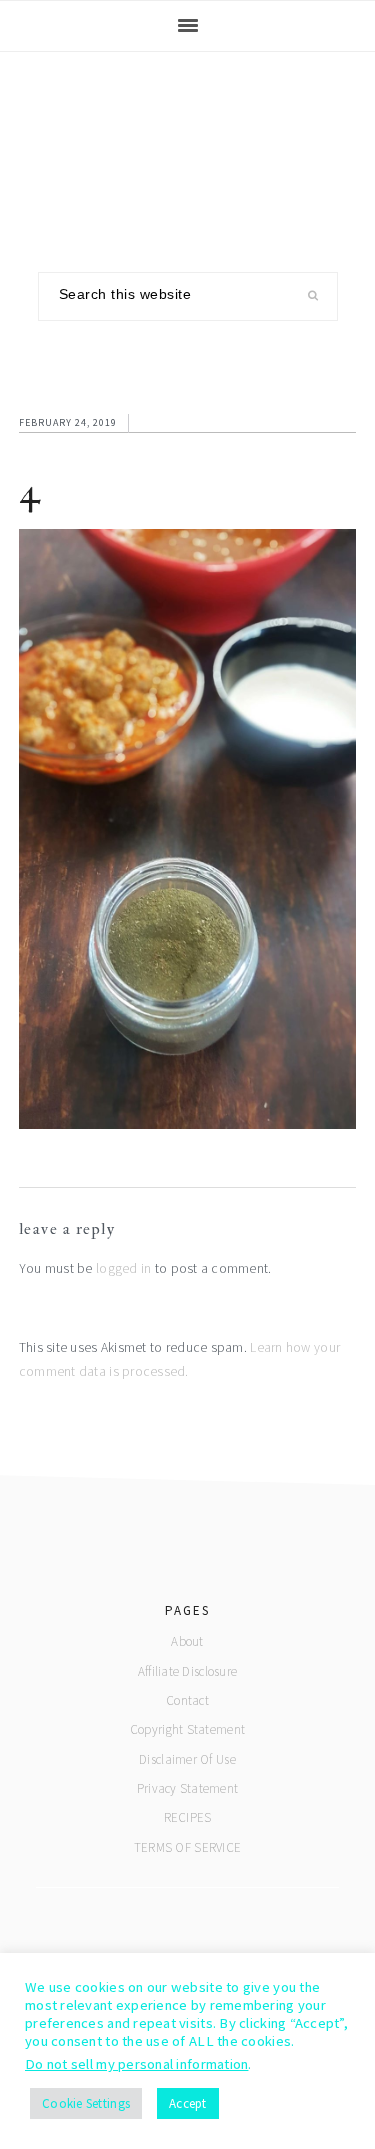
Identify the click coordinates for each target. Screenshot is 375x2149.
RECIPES (188, 1817)
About (187, 1641)
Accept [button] (188, 2103)
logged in (123, 1268)
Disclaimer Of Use (187, 1759)
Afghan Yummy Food (188, 147)
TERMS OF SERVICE (187, 1847)
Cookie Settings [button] (86, 2103)
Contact (187, 1700)
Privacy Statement (188, 1788)
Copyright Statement (187, 1729)
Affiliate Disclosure (187, 1671)
